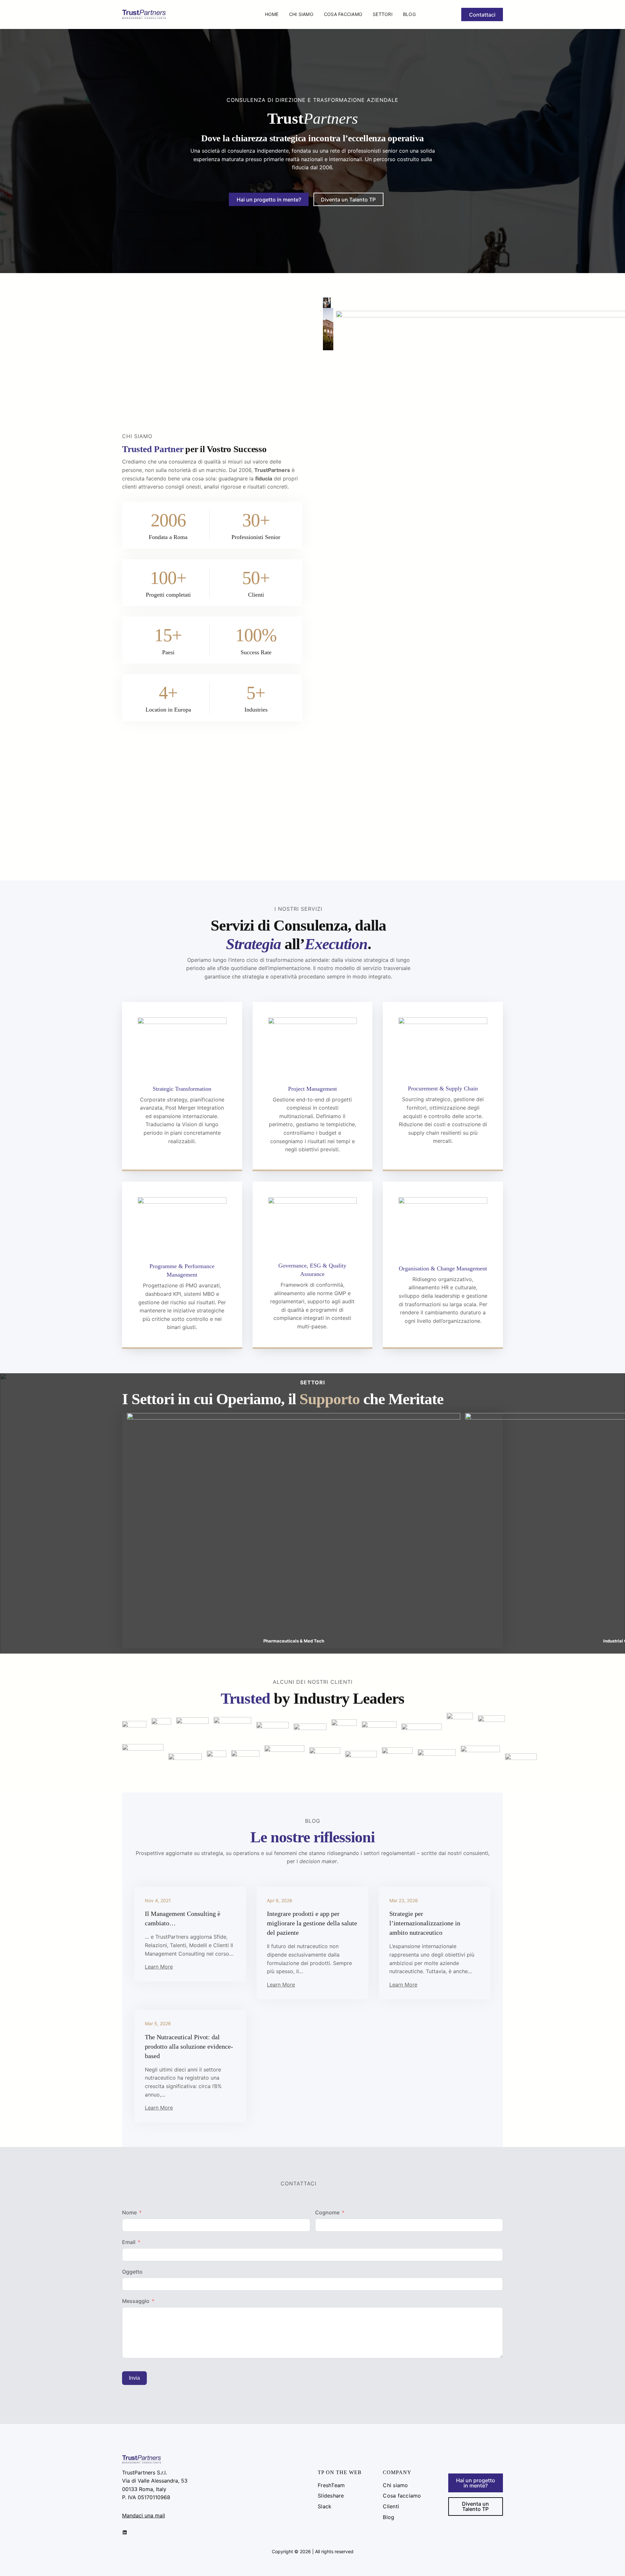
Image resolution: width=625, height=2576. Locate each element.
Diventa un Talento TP (348, 200)
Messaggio (136, 2301)
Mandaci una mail (144, 2515)
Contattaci (482, 15)
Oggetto (132, 2272)
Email (129, 2242)
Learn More (159, 1967)
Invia (134, 2378)
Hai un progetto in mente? (269, 200)
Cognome (327, 2212)
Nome (129, 2212)
